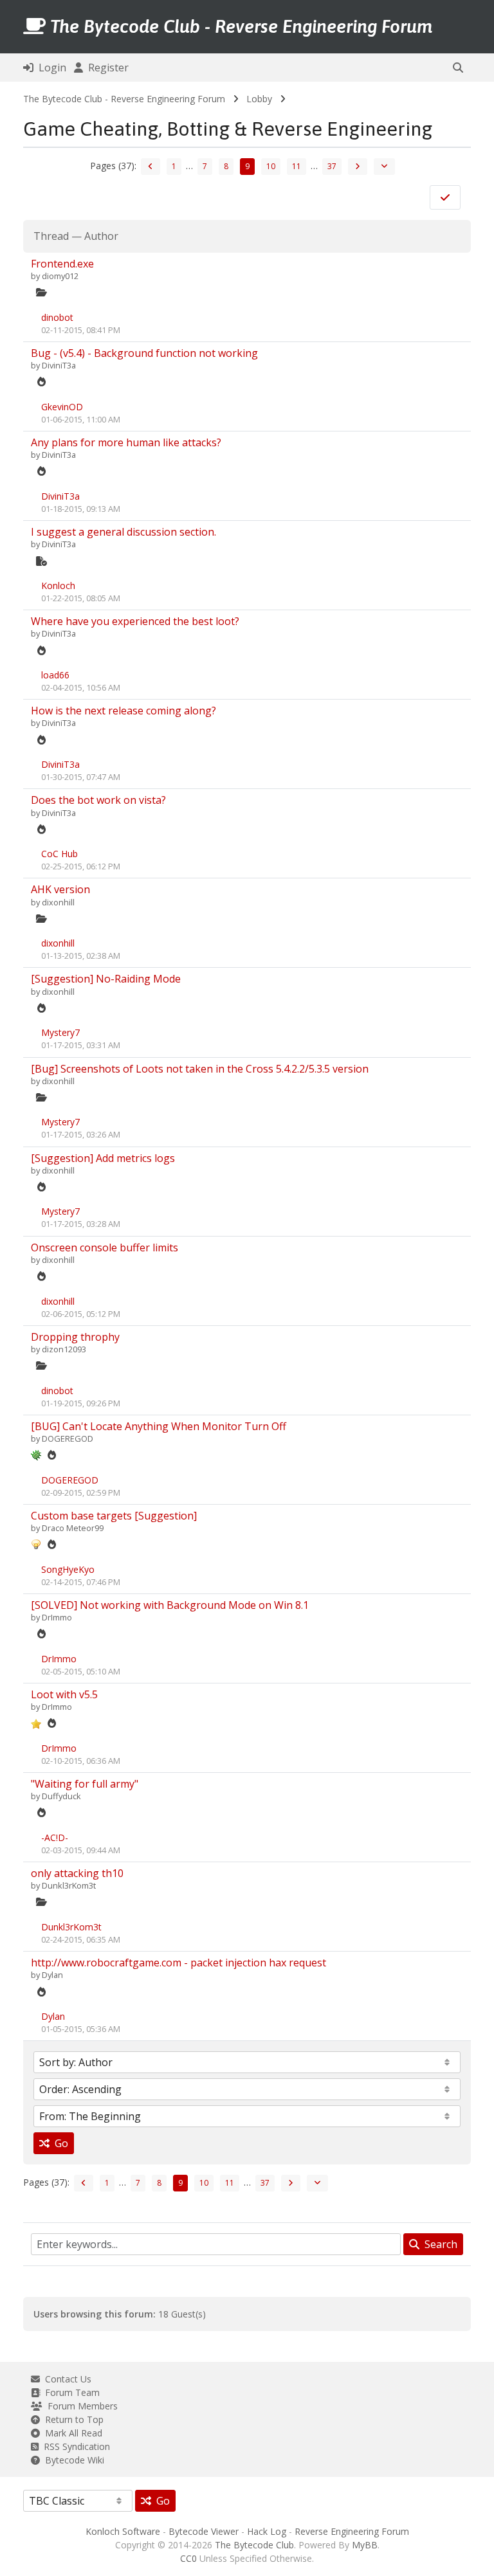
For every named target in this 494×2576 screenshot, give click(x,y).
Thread (51, 236)
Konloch (58, 585)
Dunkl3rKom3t (69, 1885)
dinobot (57, 317)
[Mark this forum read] (445, 197)
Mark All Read (71, 2433)
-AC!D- (55, 1837)
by (36, 276)
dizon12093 (64, 1349)
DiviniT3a (59, 365)
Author (101, 236)
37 (332, 166)
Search (438, 2244)
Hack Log (267, 2531)
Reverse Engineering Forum (352, 2531)
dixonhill (58, 902)
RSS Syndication (74, 2446)
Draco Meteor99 (73, 1528)
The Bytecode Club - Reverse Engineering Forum (124, 99)
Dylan (52, 1975)
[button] (458, 68)
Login (50, 68)
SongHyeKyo (68, 1569)
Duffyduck (61, 1796)
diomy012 (60, 276)
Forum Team (70, 2392)
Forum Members (80, 2406)
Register (106, 68)
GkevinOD (62, 407)
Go (59, 2143)
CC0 (188, 2558)
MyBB (365, 2545)
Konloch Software (123, 2531)
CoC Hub (59, 854)
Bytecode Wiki (72, 2460)
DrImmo (57, 1617)
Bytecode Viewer (204, 2531)
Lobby (259, 99)
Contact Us (66, 2379)
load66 (55, 675)
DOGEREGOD (68, 1438)
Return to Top (72, 2419)
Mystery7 (60, 1032)
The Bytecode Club (254, 2545)
